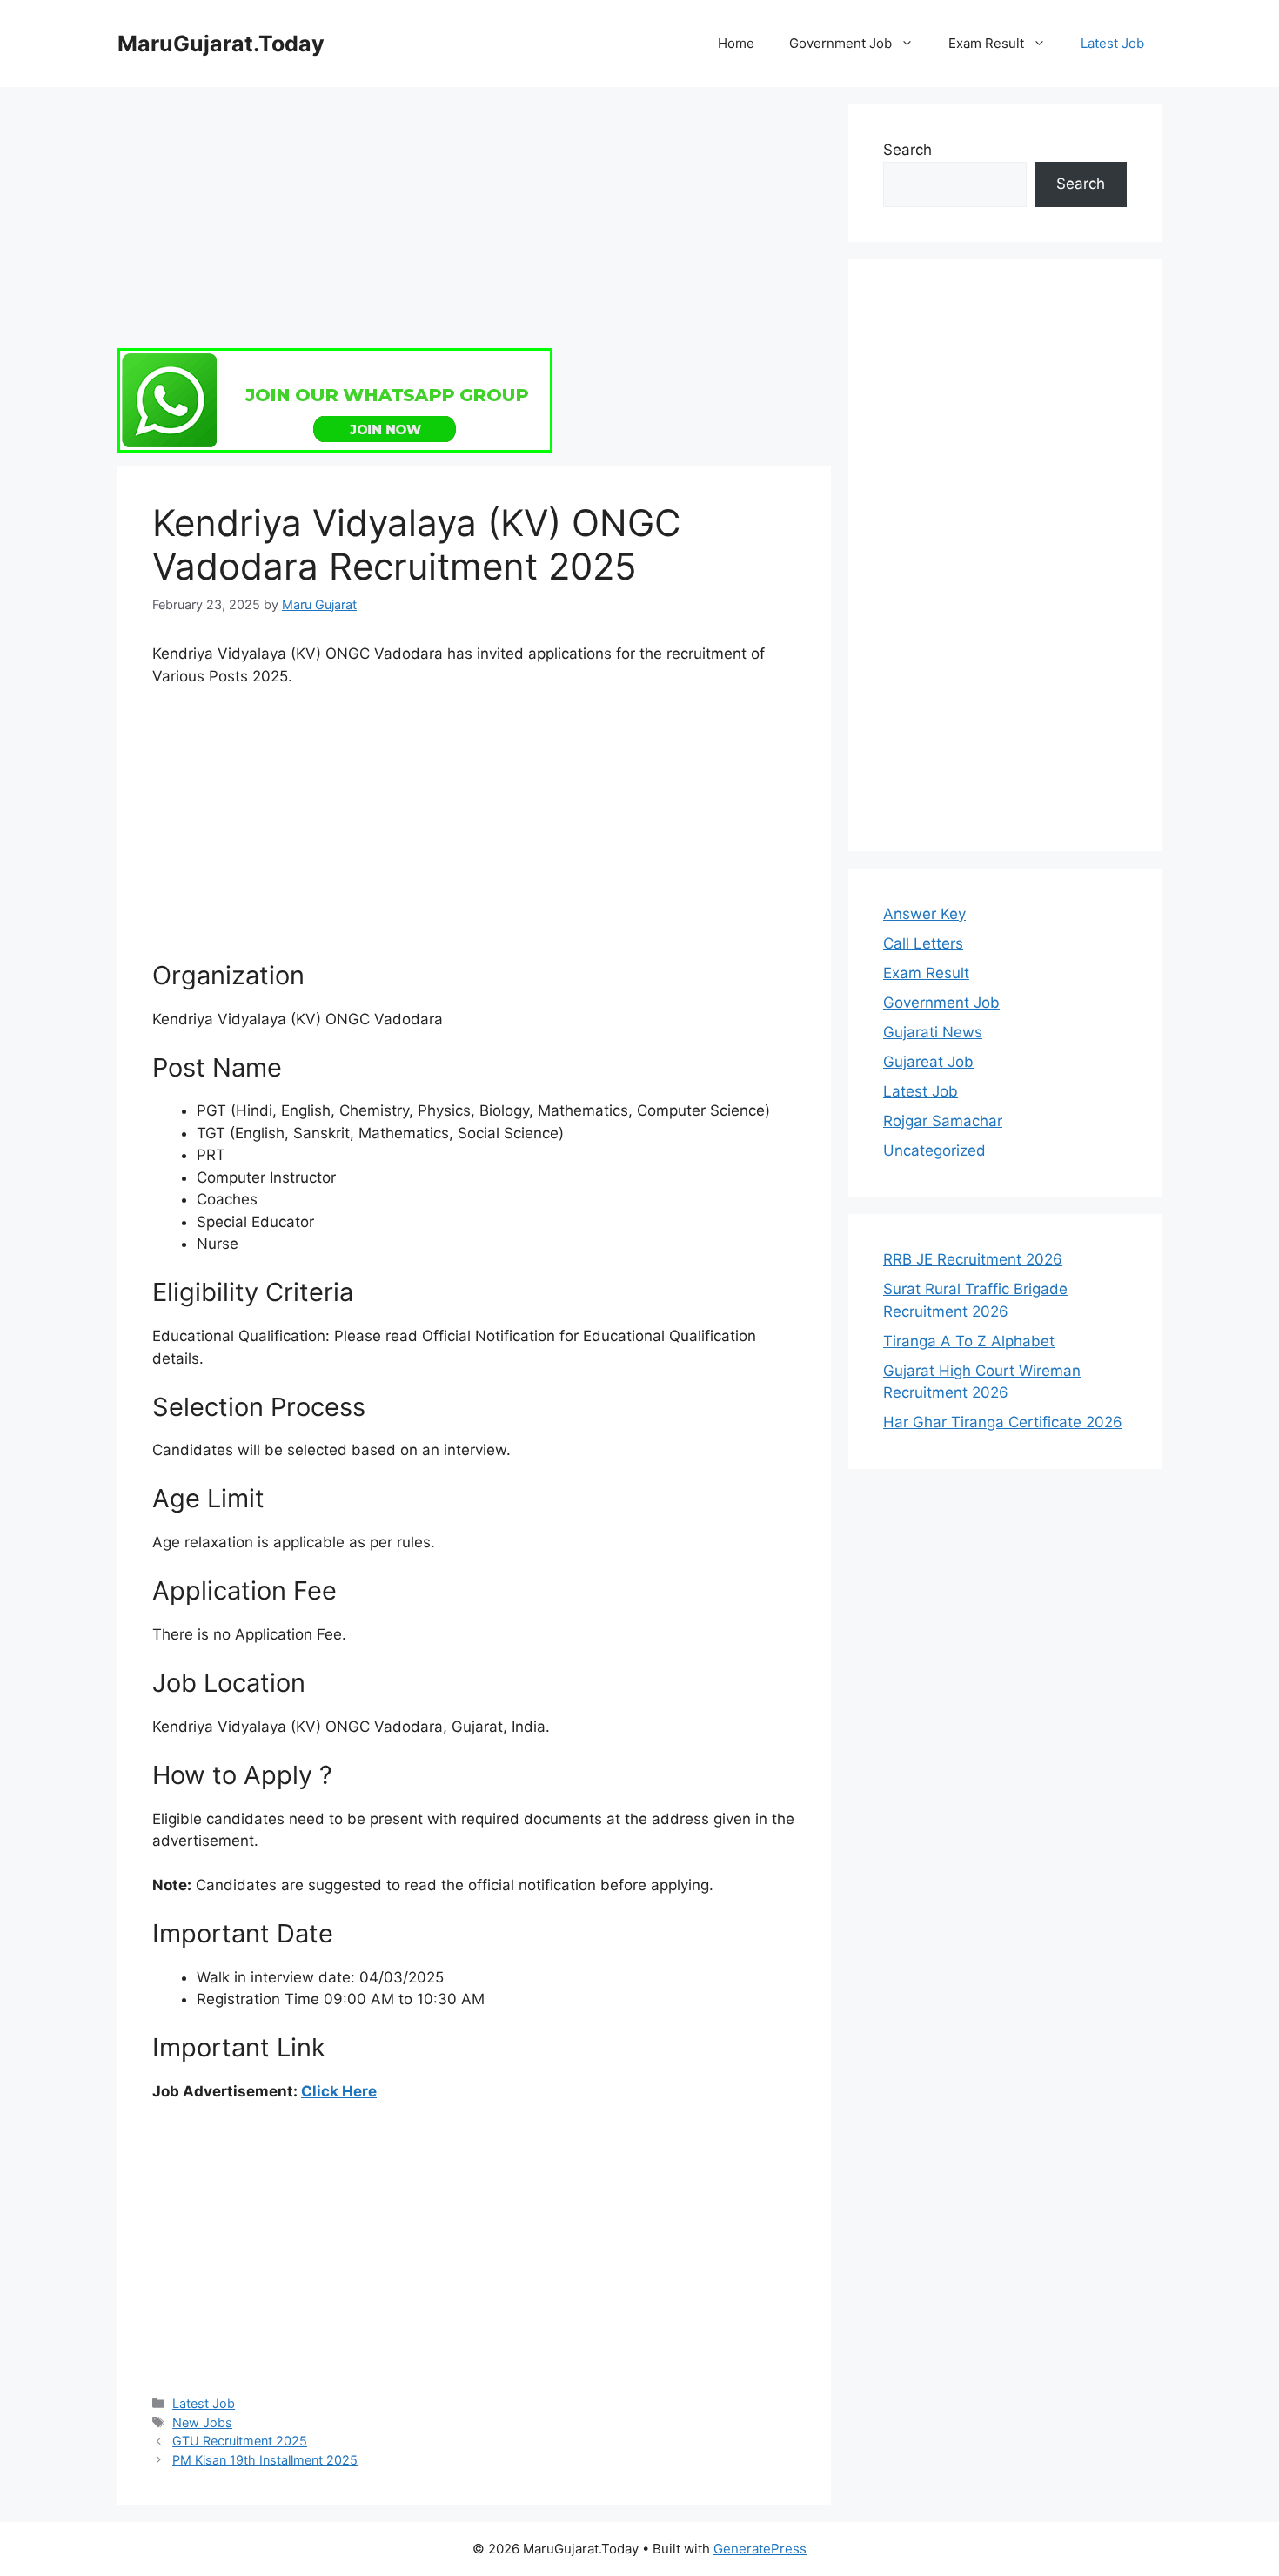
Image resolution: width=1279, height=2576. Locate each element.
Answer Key (924, 914)
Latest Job (1112, 43)
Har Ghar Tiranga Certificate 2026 (1003, 1422)
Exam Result (986, 43)
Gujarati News (933, 1032)
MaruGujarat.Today (221, 44)
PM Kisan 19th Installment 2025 (265, 2460)
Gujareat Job (928, 1062)
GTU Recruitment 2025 (240, 2441)
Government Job (840, 43)
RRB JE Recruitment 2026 (973, 1259)
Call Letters (923, 943)
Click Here (339, 2091)
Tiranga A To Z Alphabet (969, 1341)
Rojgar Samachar (943, 1121)
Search (907, 150)
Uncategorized (934, 1150)
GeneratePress (760, 2549)
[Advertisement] (474, 226)
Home (736, 43)
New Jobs (202, 2422)
